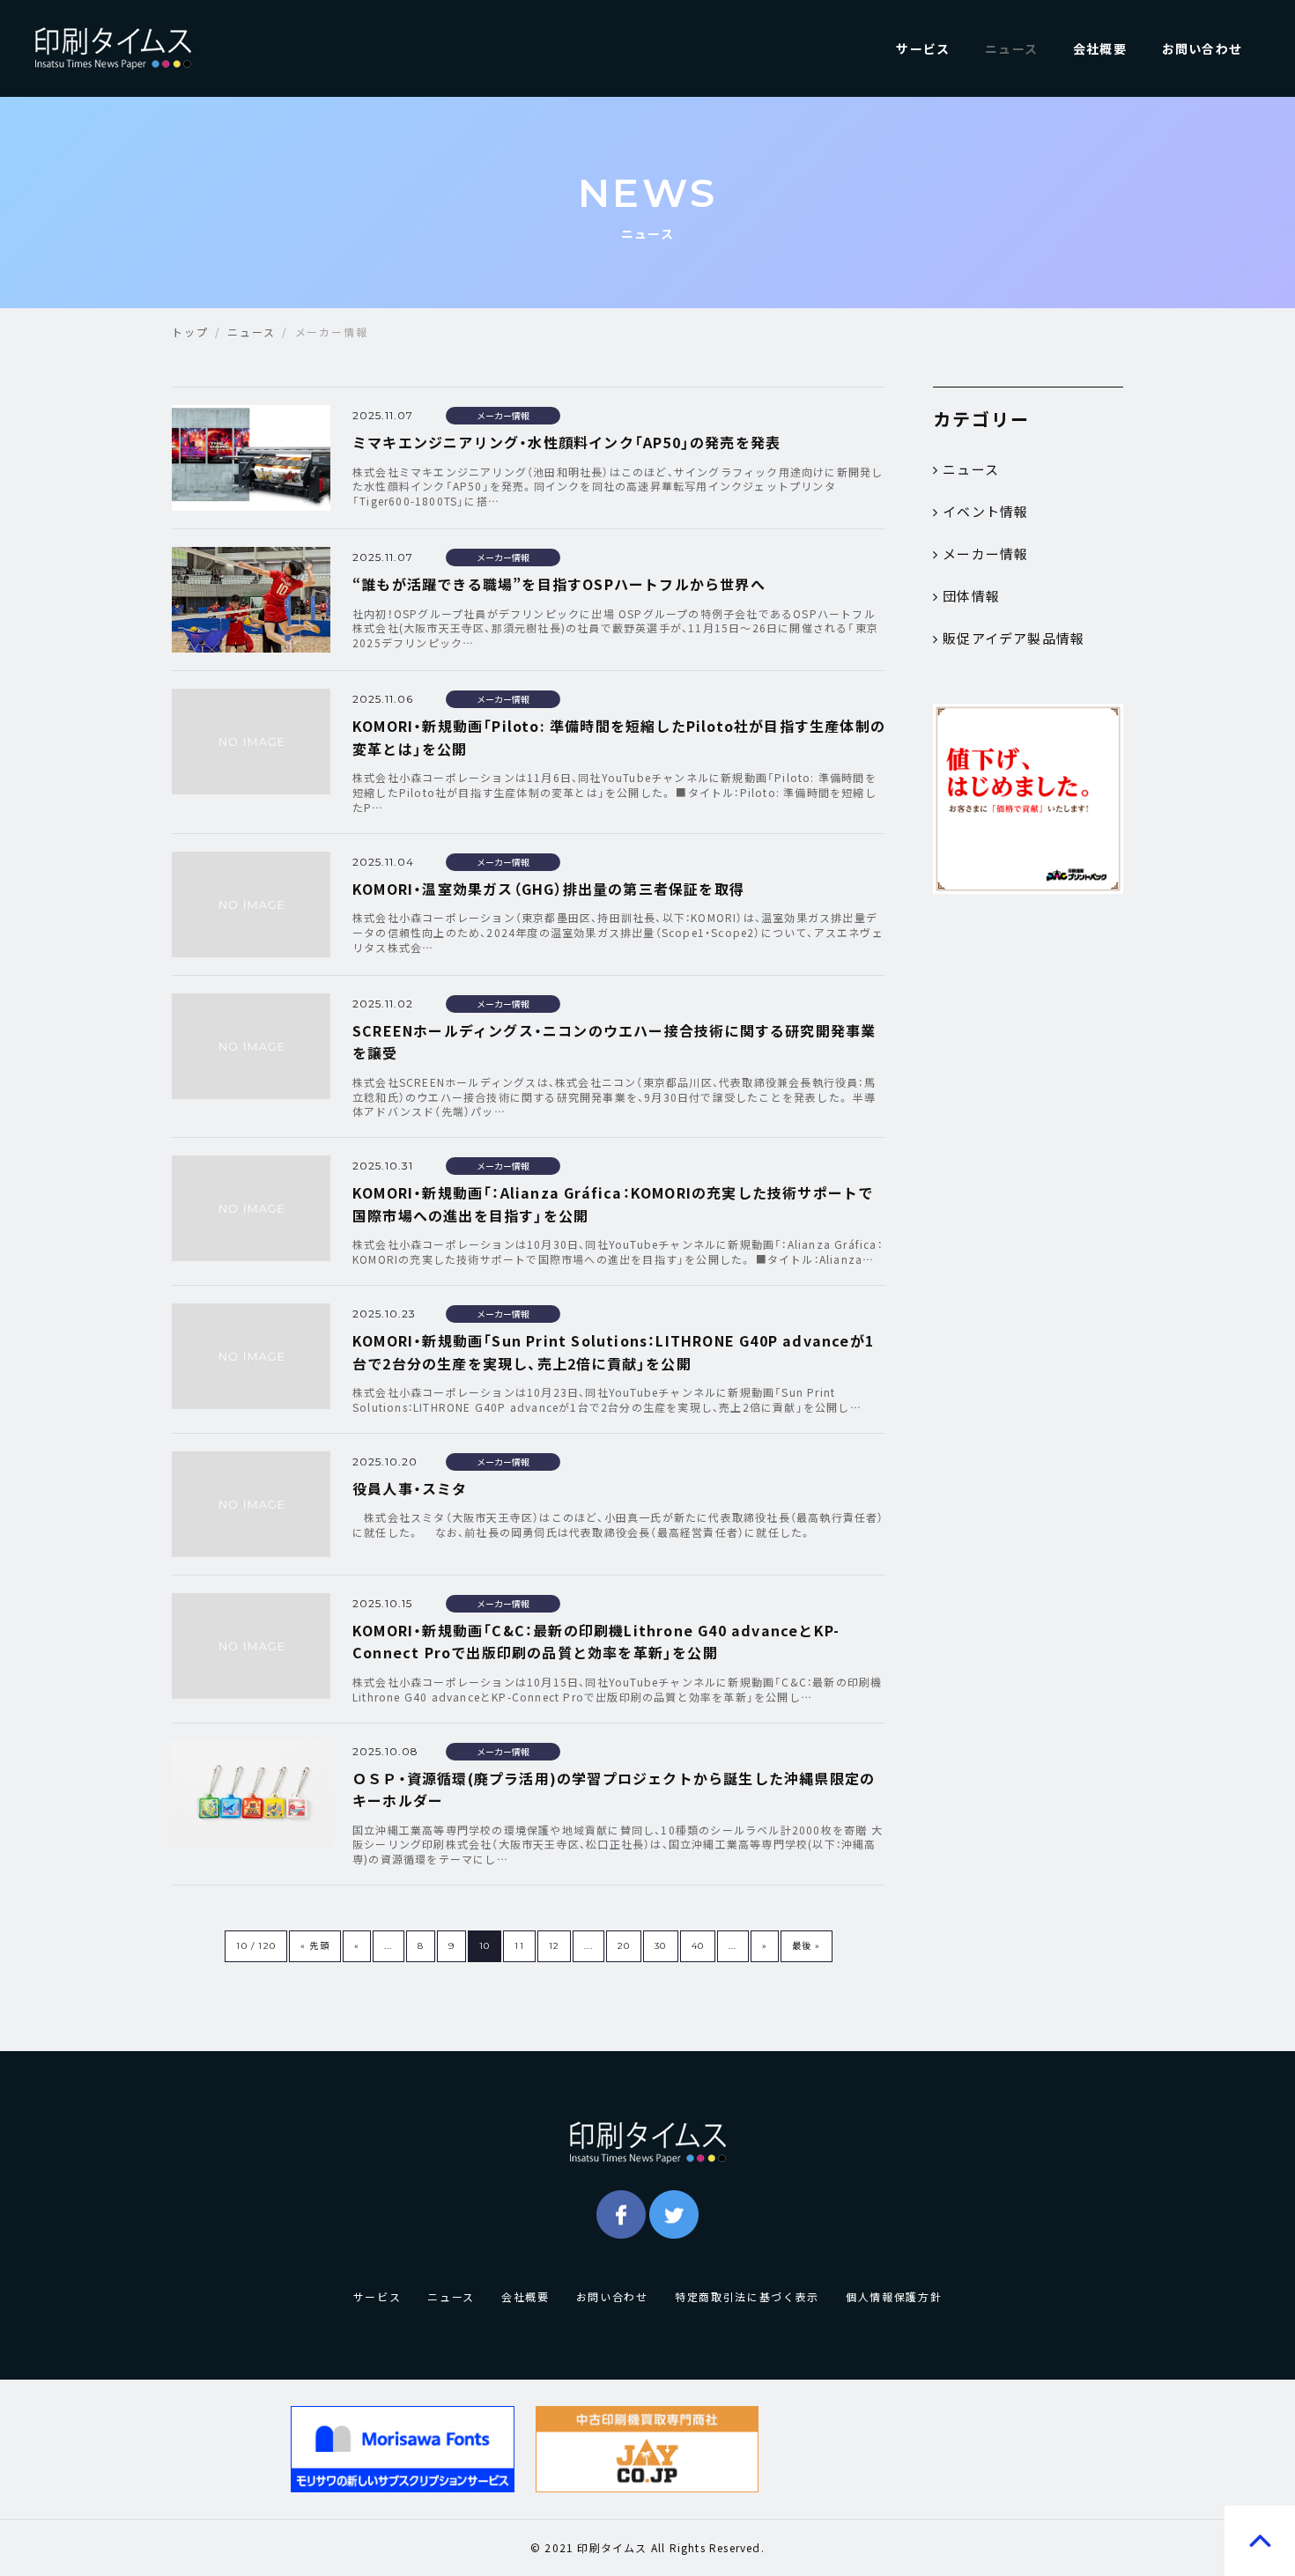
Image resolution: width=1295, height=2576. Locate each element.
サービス (923, 48)
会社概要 (1100, 48)
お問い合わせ (1202, 48)
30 (660, 1946)
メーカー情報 (985, 554)
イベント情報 (985, 512)
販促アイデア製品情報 (1014, 638)
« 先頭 (315, 1946)
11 (519, 1946)
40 (698, 1946)
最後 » (807, 1946)
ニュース (1011, 48)
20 (624, 1946)
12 (554, 1946)
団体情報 (971, 596)
